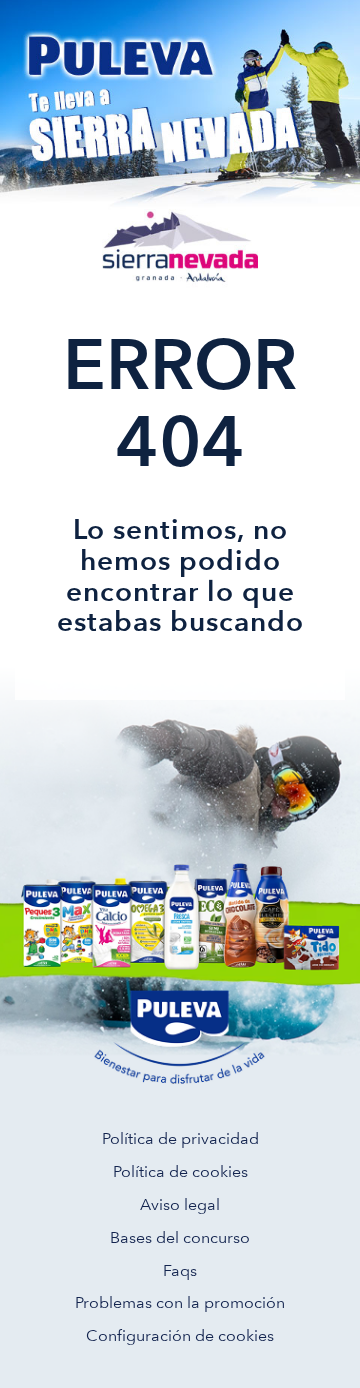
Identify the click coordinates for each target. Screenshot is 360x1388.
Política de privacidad (180, 1138)
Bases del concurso (180, 1237)
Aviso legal (180, 1204)
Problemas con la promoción (180, 1302)
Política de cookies (180, 1171)
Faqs (180, 1270)
